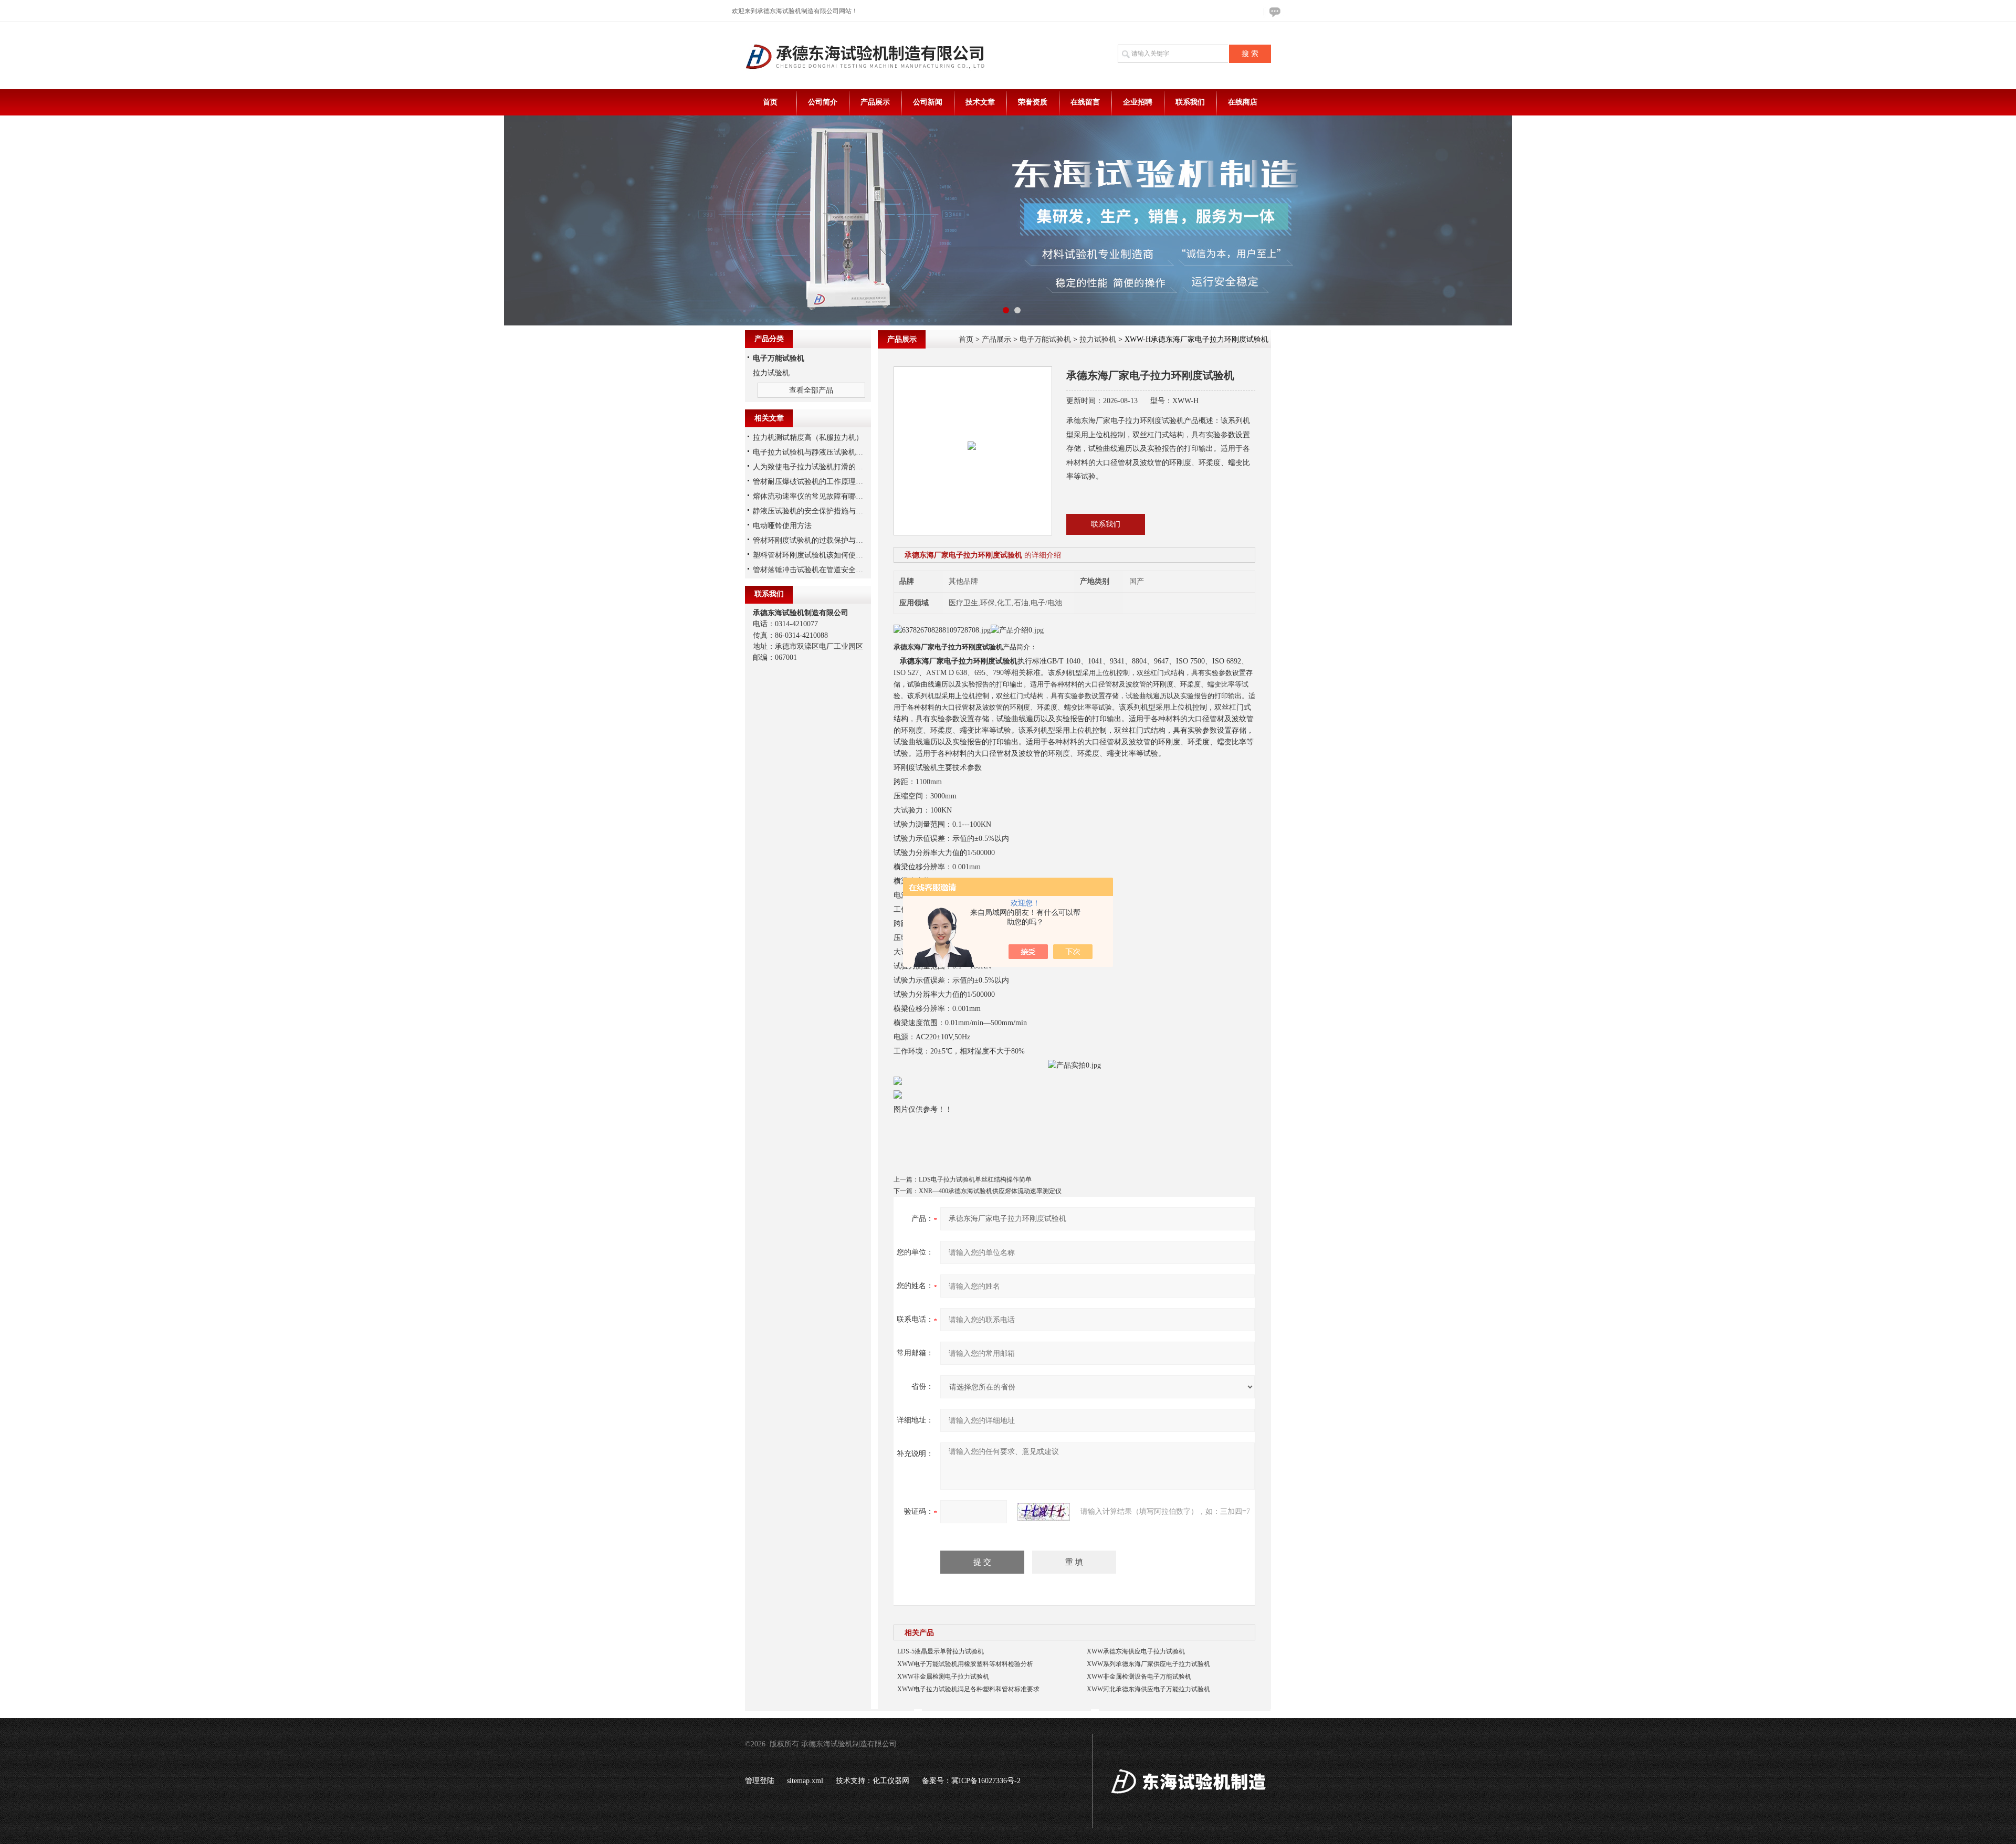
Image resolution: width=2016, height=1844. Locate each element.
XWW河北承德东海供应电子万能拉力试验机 (1148, 1689)
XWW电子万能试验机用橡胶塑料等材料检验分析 (965, 1664)
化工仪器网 (891, 1781)
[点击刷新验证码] (1044, 1512)
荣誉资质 (1033, 102)
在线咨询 (1273, 12)
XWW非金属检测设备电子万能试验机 (1139, 1677)
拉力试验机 (1098, 339)
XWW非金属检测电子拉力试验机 (943, 1677)
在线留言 (1085, 102)
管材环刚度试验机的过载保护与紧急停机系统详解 (834, 540)
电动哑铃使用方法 (782, 526)
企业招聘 (1138, 102)
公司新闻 (928, 102)
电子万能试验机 (1045, 339)
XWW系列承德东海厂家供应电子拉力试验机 (1148, 1664)
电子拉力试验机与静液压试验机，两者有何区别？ (834, 452)
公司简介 (823, 102)
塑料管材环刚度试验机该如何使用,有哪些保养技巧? (836, 555)
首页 (770, 102)
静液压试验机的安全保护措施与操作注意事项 (826, 511)
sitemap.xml (805, 1781)
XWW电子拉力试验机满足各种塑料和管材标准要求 (968, 1689)
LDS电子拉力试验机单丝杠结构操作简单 (975, 1179)
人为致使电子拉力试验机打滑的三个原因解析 (826, 467)
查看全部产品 (811, 390)
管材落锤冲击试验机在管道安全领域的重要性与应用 (837, 570)
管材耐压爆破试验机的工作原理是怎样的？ (823, 482)
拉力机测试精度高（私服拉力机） (808, 438)
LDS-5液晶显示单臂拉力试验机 (941, 1651)
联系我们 (1190, 102)
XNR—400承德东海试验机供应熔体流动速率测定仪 (990, 1191)
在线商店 (1243, 102)
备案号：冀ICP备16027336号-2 (971, 1781)
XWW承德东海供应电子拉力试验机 (1136, 1651)
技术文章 (980, 102)
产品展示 (875, 102)
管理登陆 (760, 1781)
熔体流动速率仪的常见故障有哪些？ (812, 496)
